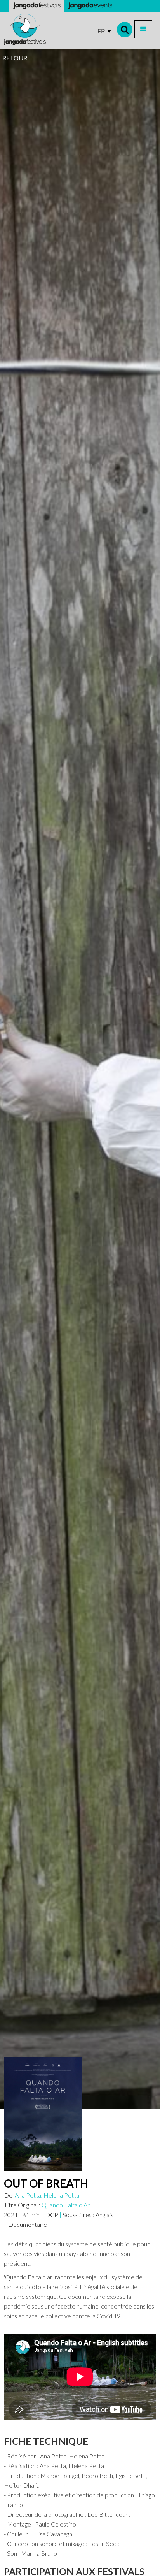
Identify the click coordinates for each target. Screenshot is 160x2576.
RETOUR (15, 58)
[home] (25, 29)
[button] (143, 29)
